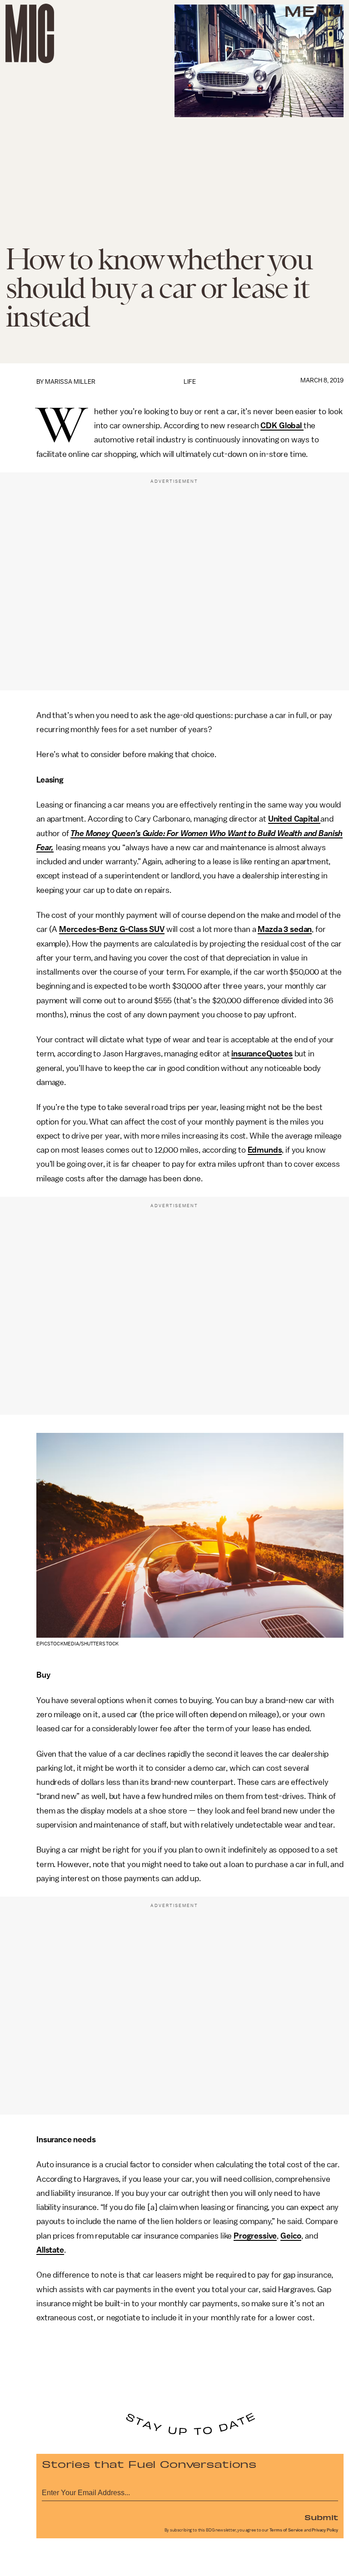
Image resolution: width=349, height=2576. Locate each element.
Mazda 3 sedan (285, 929)
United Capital (294, 819)
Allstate (50, 2250)
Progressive (255, 2236)
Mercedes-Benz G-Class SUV (112, 929)
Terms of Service (286, 2530)
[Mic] (30, 33)
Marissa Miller (70, 382)
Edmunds (265, 1150)
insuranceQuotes (262, 1054)
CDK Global (282, 426)
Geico (291, 2236)
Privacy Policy (325, 2530)
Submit (321, 2517)
